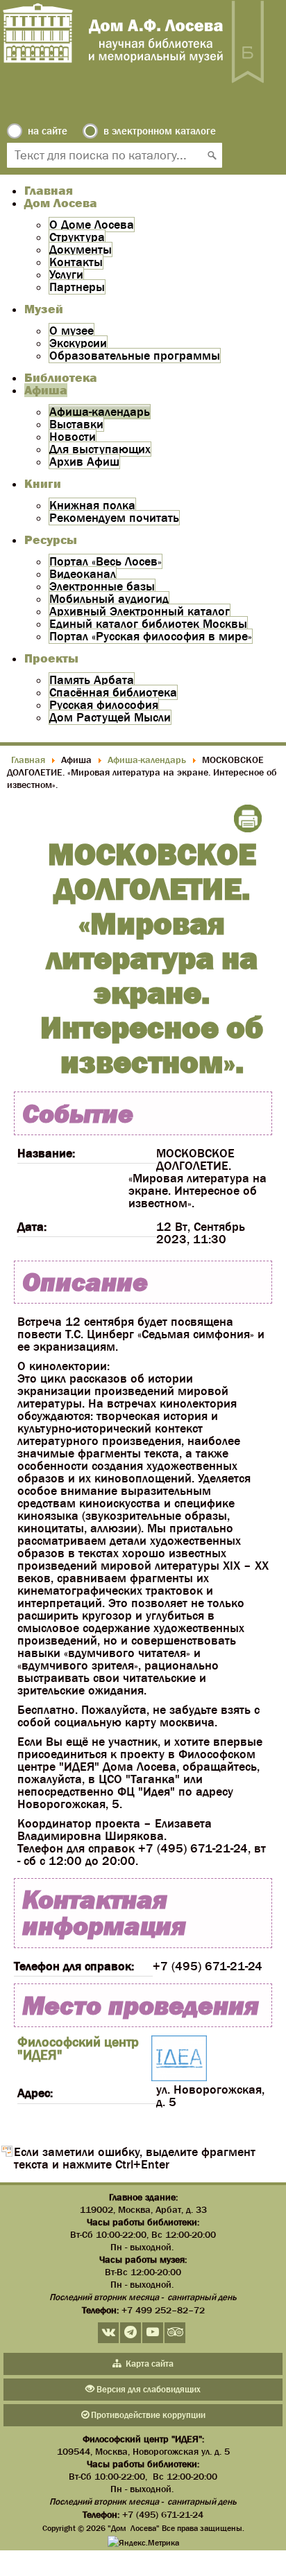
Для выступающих (100, 449)
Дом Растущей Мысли (110, 717)
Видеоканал (83, 574)
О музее (71, 331)
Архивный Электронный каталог (140, 611)
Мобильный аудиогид (109, 599)
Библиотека (61, 378)
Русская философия (104, 705)
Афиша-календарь (100, 412)
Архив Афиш (84, 462)
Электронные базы (102, 586)
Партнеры (77, 287)
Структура (77, 237)
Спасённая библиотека (113, 692)
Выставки (76, 424)
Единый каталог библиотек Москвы (148, 624)
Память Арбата (92, 680)
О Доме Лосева (92, 225)
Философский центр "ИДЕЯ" (78, 2048)
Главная (49, 191)
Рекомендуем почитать (114, 518)
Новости (73, 437)
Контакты (76, 262)
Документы (81, 249)
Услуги (66, 274)
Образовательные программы (135, 356)
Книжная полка (92, 505)
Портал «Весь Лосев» (106, 561)
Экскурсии (78, 343)
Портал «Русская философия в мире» (151, 636)
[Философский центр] (179, 2059)
